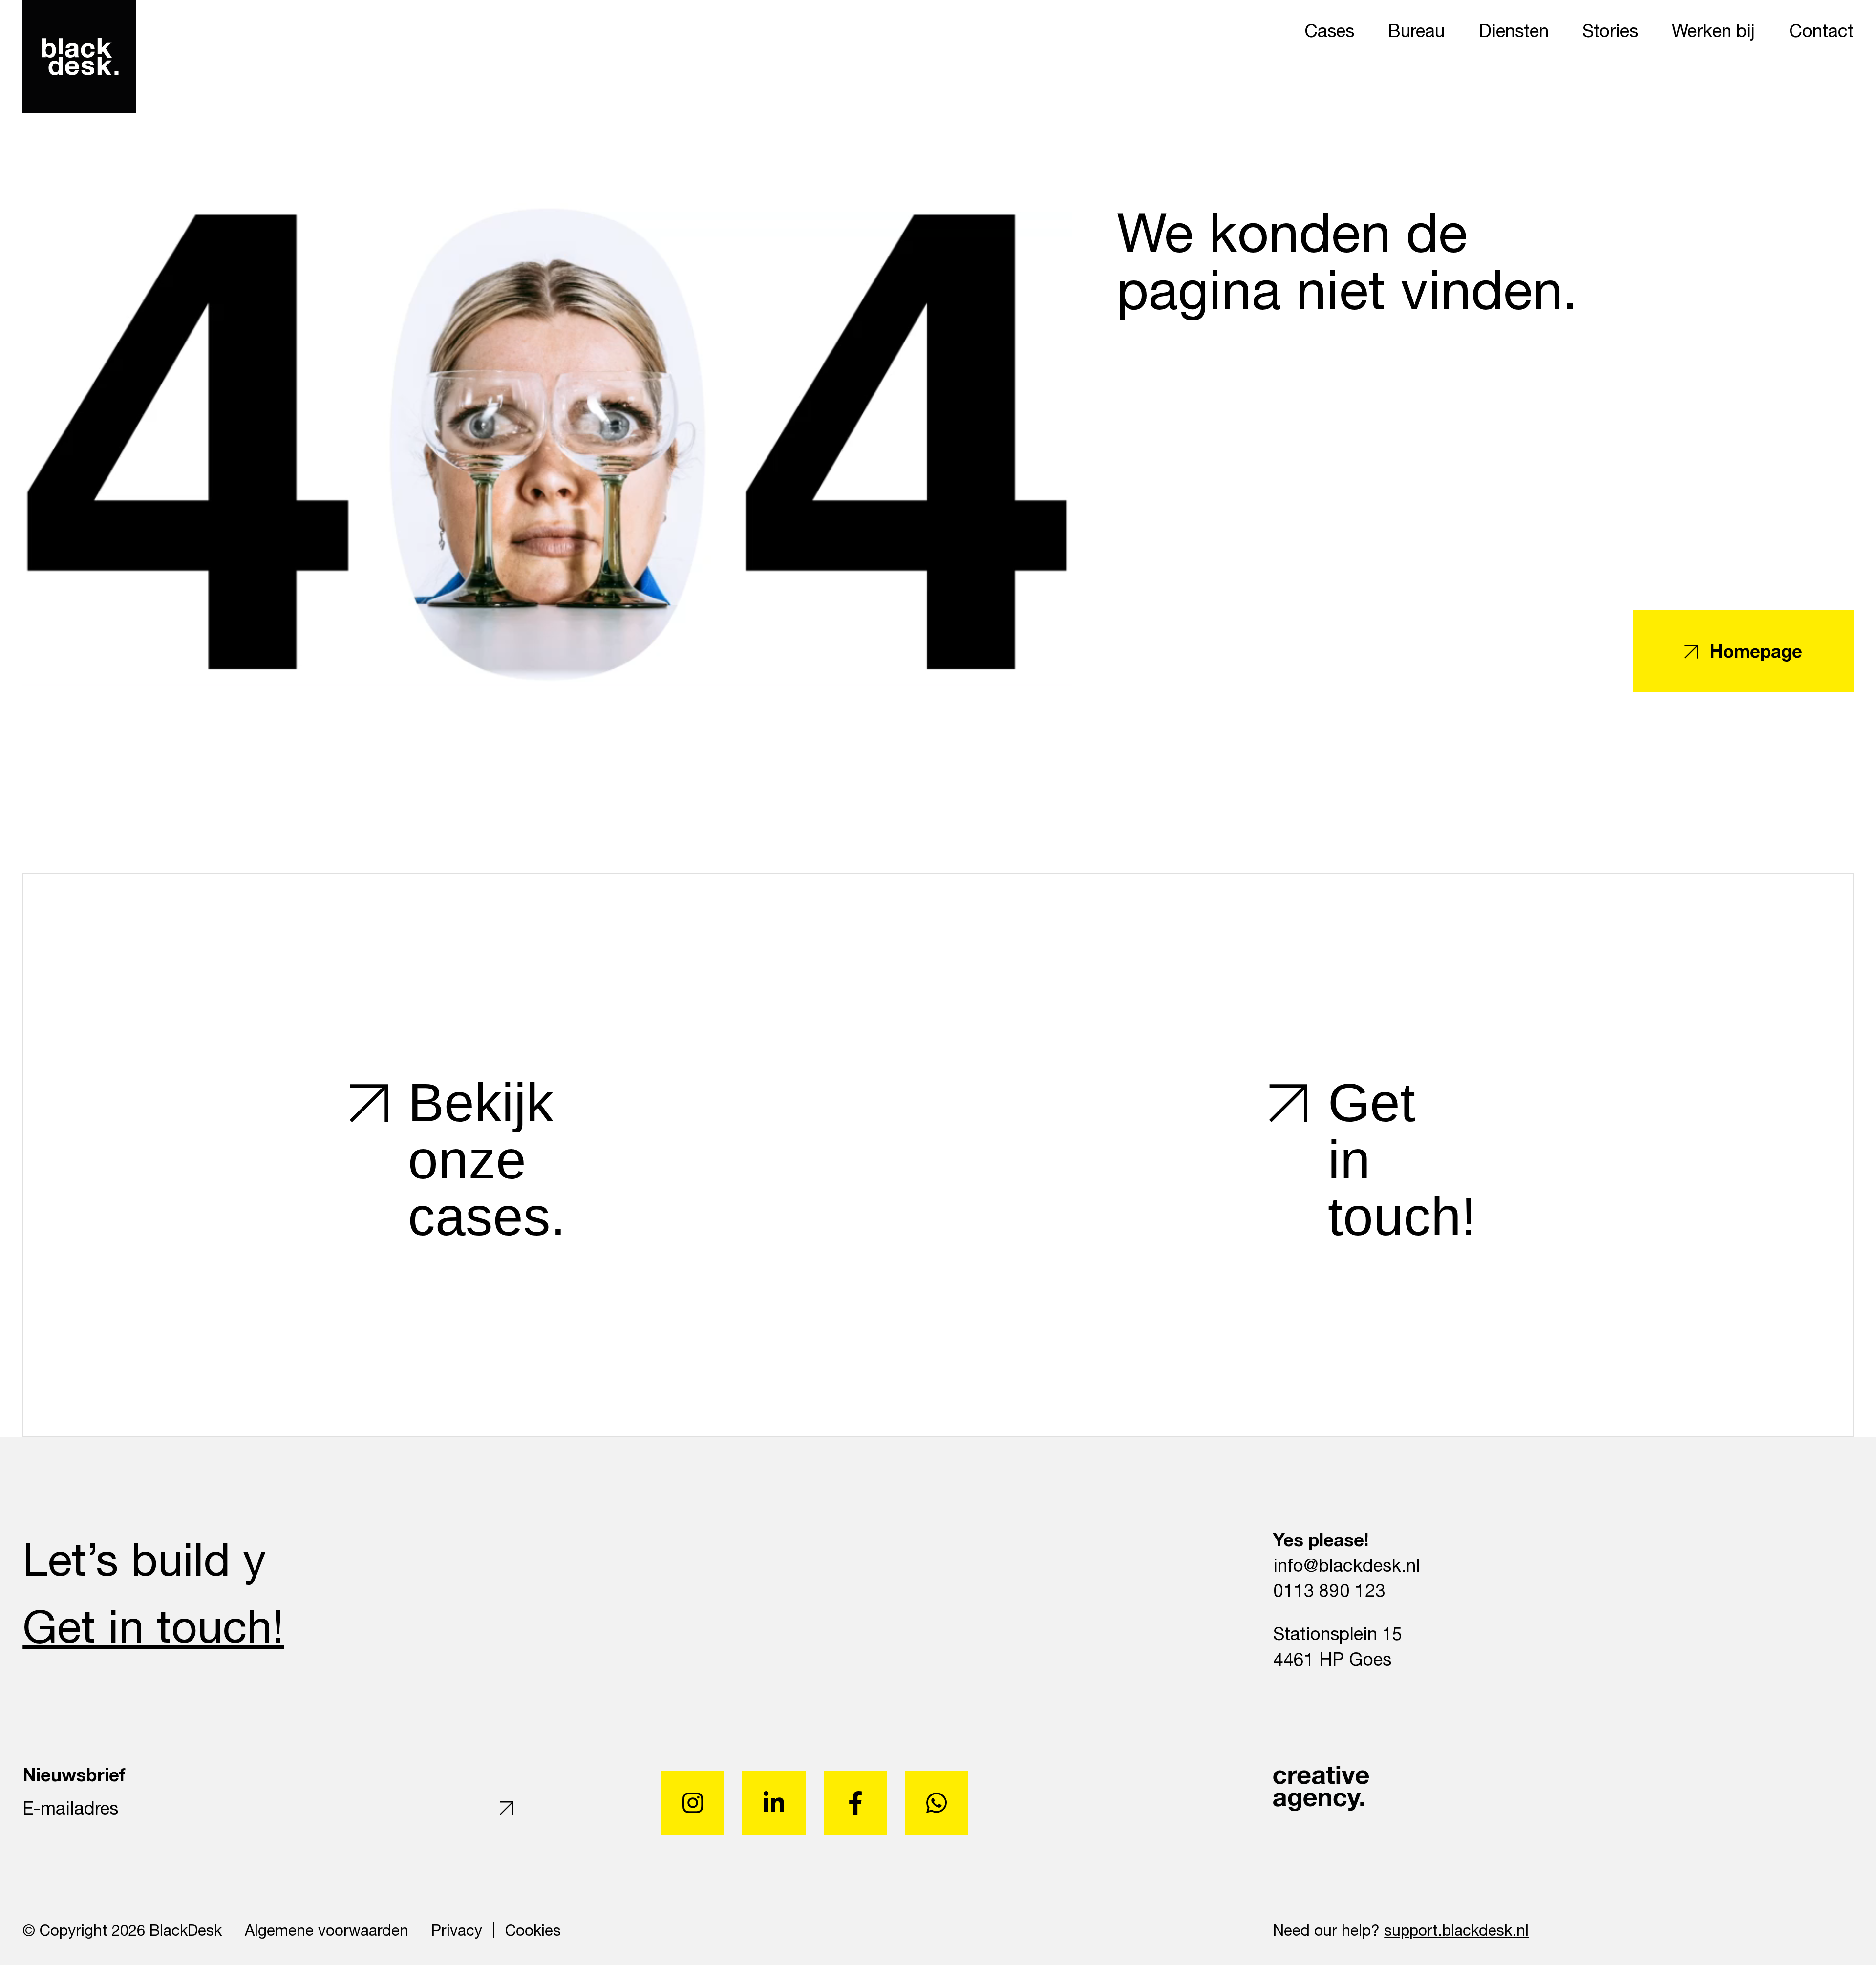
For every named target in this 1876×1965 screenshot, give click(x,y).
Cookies (533, 1930)
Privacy (457, 1930)
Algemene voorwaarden (327, 1930)
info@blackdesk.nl (1347, 1565)
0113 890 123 (1329, 1590)
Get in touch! (153, 1625)
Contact (1821, 30)
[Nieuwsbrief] (502, 1808)
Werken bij (1713, 30)
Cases (1329, 30)
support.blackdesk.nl (1456, 1930)
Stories (1610, 30)
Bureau (1416, 30)
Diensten (1514, 30)
